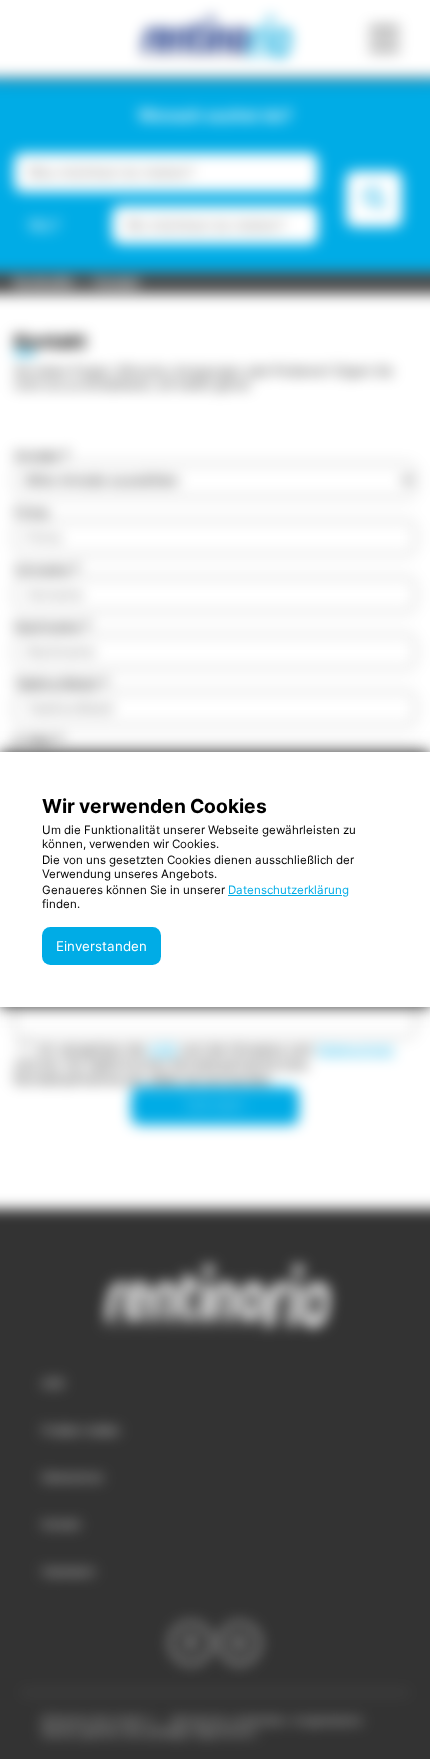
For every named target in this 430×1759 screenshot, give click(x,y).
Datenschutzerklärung (288, 890)
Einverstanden (101, 946)
